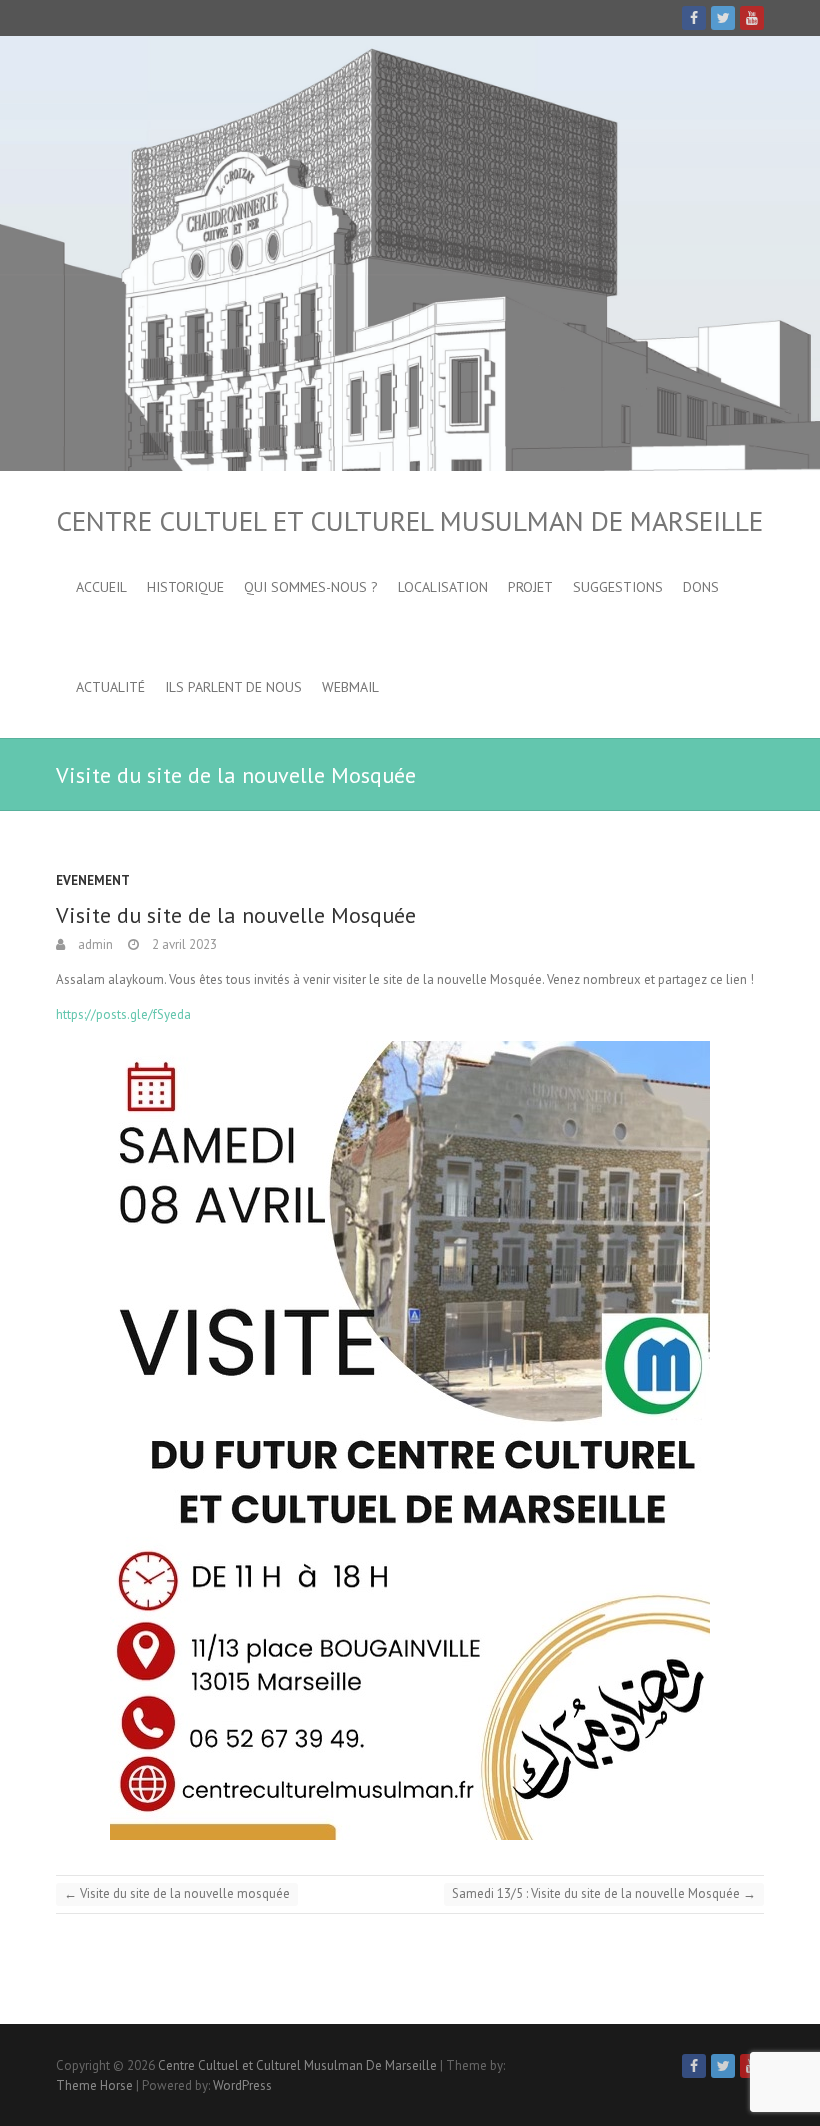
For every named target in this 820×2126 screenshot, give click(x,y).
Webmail (350, 687)
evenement (93, 880)
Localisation (443, 587)
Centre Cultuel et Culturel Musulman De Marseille (409, 520)
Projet (530, 587)
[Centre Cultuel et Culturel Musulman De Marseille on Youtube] (752, 18)
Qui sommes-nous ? (311, 587)
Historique (185, 587)
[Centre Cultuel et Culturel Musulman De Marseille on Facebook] (694, 18)
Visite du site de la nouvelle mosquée (177, 1893)
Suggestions (618, 587)
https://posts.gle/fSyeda (123, 1014)
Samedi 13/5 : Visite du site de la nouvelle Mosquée (604, 1893)
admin (94, 944)
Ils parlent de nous (233, 687)
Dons (701, 587)
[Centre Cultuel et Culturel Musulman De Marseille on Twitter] (723, 18)
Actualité (110, 687)
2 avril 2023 (183, 944)
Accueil (101, 587)
